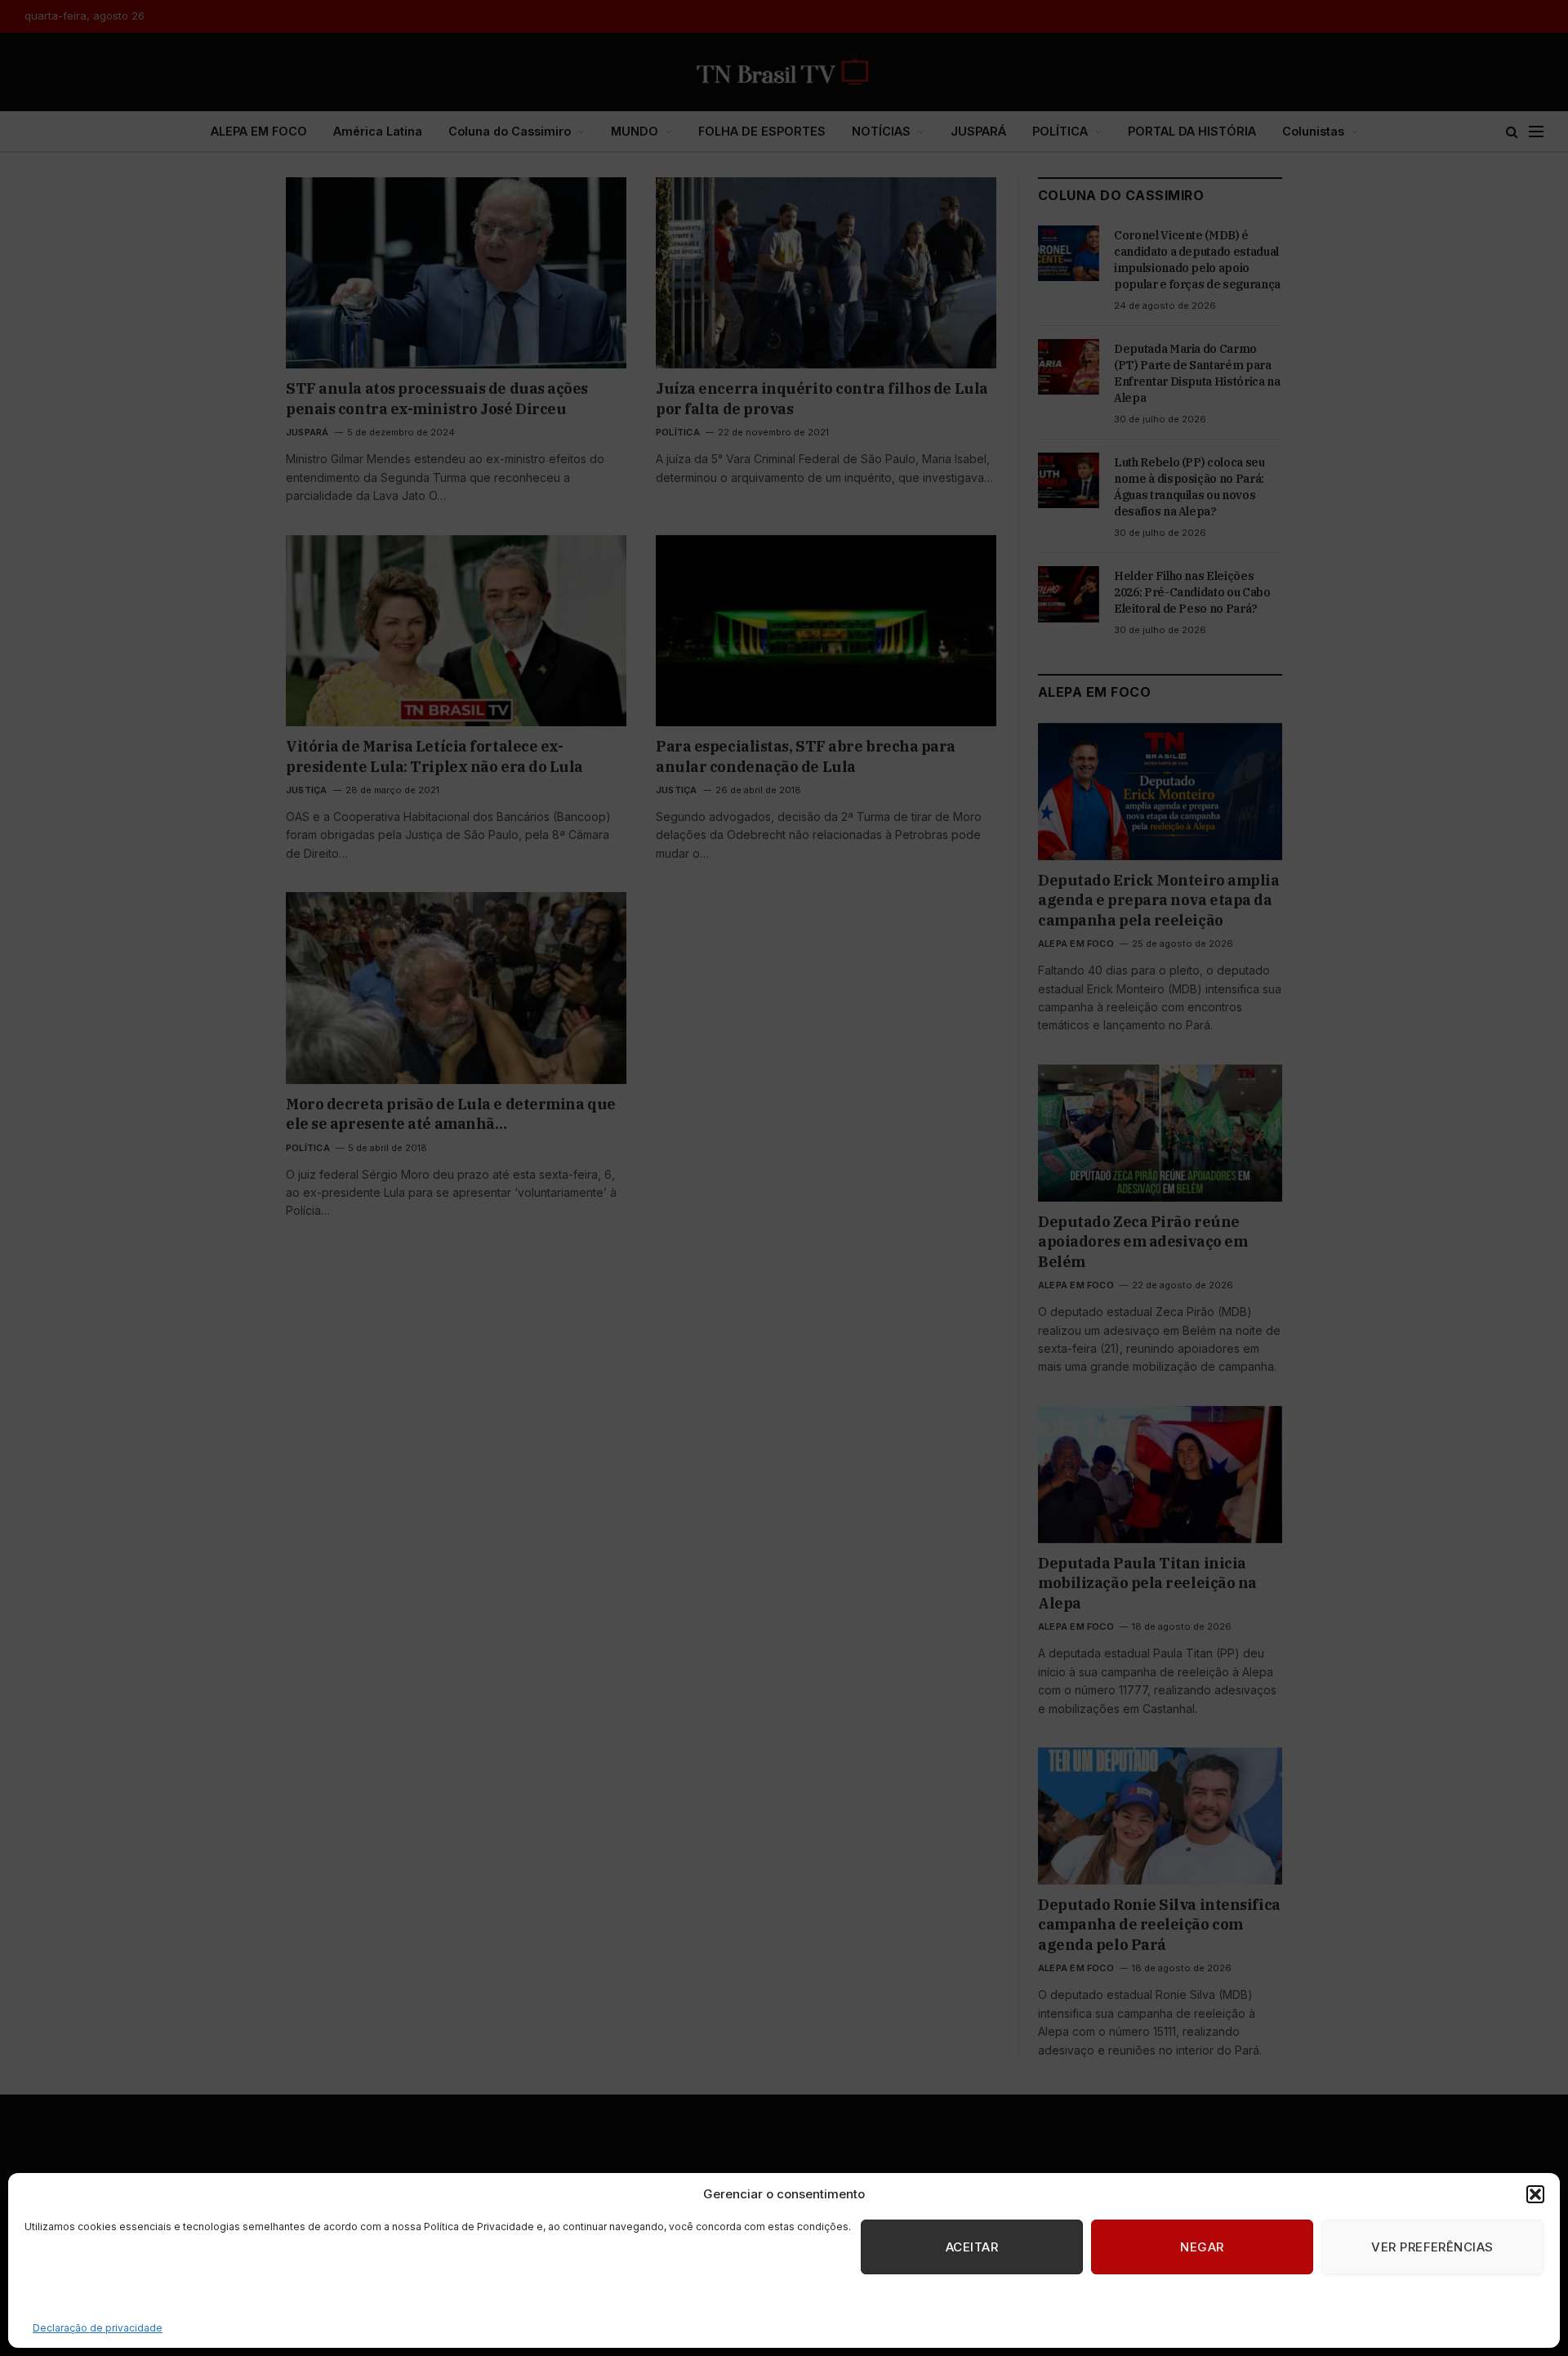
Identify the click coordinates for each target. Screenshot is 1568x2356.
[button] (1535, 2194)
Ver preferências (1432, 2247)
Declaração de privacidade (98, 2328)
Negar (1202, 2247)
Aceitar (972, 2247)
